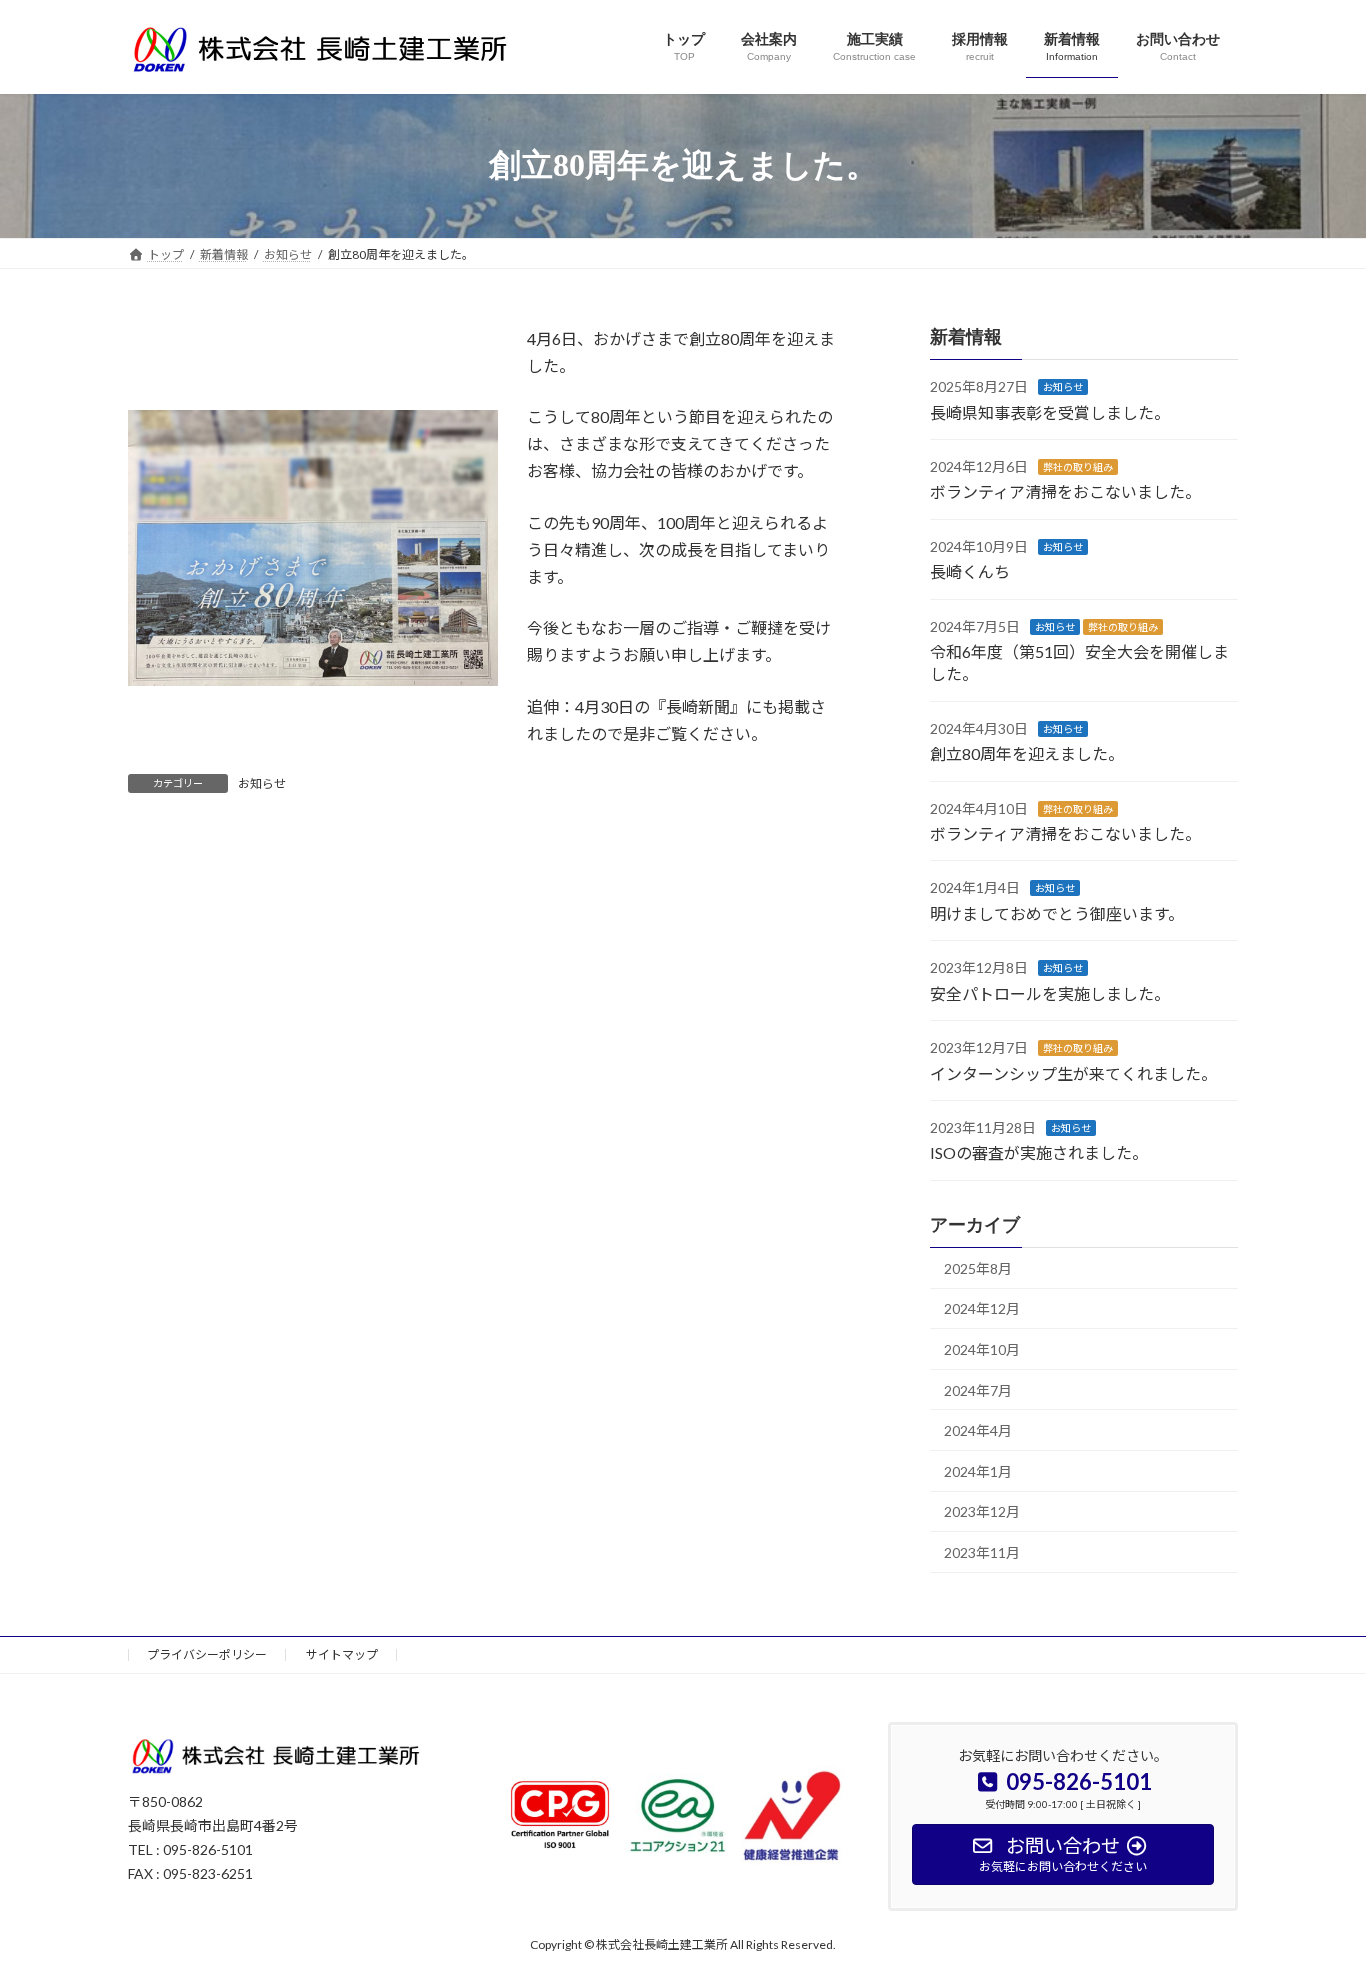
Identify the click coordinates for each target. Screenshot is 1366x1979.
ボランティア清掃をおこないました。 (1065, 491)
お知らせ (262, 783)
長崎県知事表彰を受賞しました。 (1050, 411)
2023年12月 (982, 1511)
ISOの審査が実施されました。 (1039, 1152)
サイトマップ (342, 1654)
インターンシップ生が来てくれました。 (1073, 1072)
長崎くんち (970, 571)
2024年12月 (982, 1308)
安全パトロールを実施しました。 (1050, 992)
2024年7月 (978, 1389)
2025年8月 (978, 1267)
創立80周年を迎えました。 (1027, 753)
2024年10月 (982, 1349)
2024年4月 (978, 1430)
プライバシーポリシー (207, 1654)
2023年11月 (982, 1551)
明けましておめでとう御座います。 (1057, 912)
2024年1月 (978, 1470)
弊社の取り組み (1078, 467)
